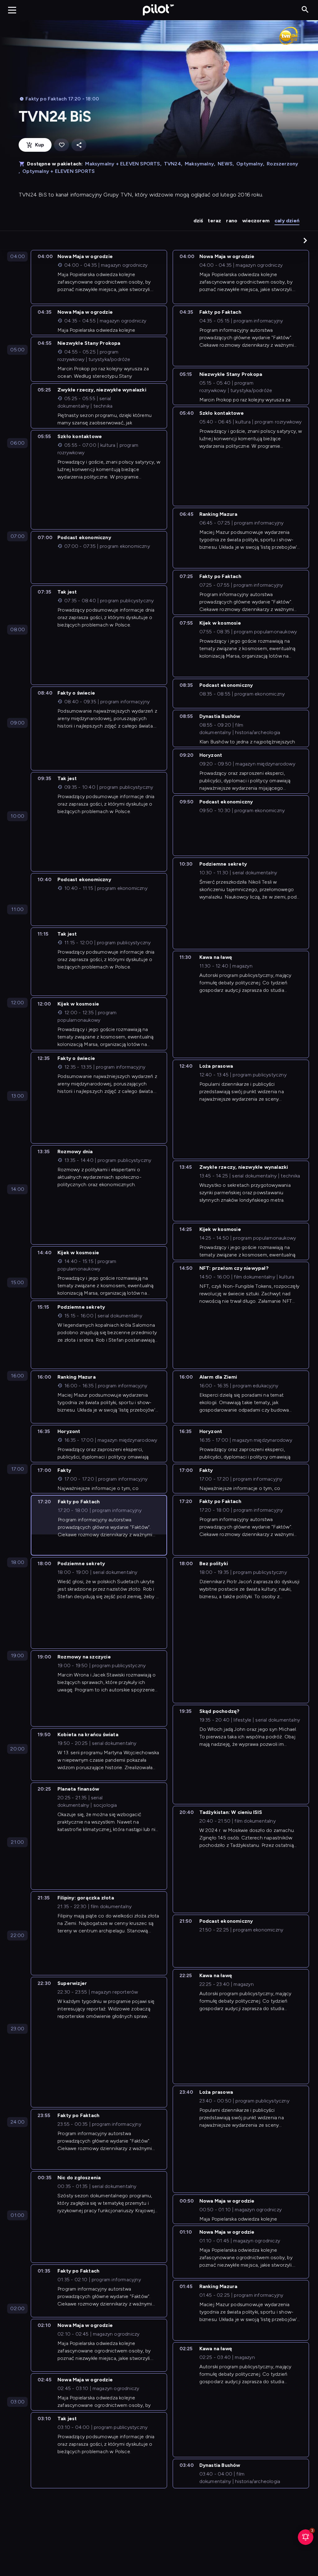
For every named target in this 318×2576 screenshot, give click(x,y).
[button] (305, 240)
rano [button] (232, 221)
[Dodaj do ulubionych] (61, 145)
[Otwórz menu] (12, 10)
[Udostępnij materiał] (79, 145)
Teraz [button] (214, 221)
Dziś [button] (198, 221)
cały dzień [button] (287, 221)
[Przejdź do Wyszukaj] (305, 10)
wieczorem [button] (256, 221)
